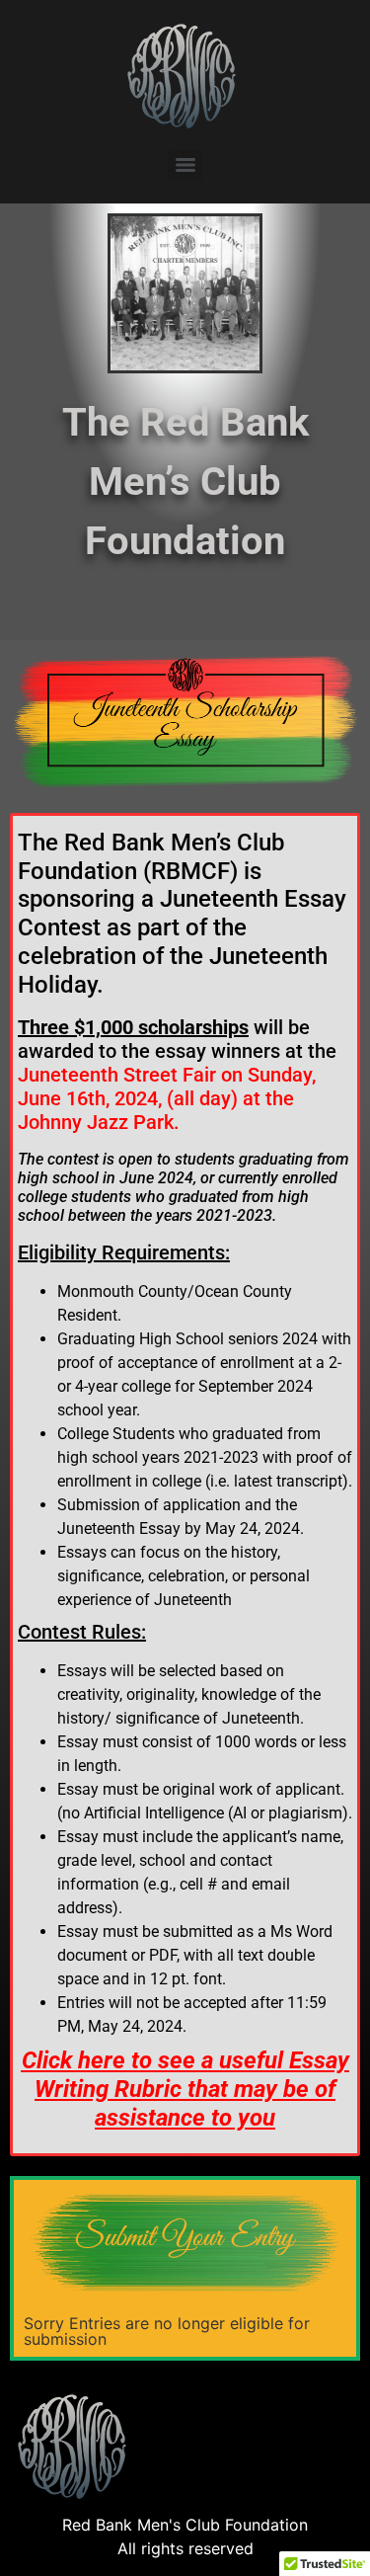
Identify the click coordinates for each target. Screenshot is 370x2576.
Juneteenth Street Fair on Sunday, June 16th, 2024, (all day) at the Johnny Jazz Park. (167, 1098)
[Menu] (185, 165)
